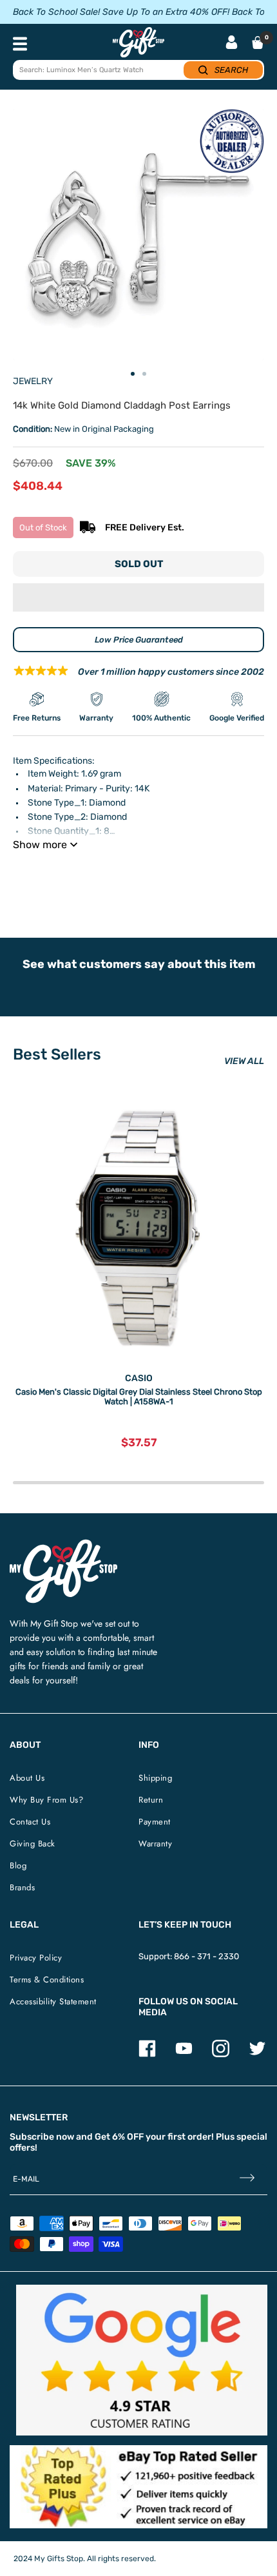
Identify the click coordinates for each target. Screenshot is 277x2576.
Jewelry (33, 381)
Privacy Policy (36, 1958)
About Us (27, 1778)
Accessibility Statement (53, 2001)
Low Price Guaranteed (139, 640)
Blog (18, 1865)
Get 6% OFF (119, 2137)
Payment (155, 1822)
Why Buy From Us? (46, 1800)
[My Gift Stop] (63, 1545)
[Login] (232, 44)
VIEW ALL (244, 1061)
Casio (139, 1378)
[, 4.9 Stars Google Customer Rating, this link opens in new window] (142, 2360)
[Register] (247, 2179)
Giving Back (33, 1844)
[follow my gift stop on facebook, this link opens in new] (147, 2054)
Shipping (155, 1778)
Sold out (139, 564)
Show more (40, 845)
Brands (22, 1887)
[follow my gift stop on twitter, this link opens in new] (257, 2054)
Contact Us (30, 1822)
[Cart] (258, 43)
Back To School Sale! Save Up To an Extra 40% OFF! (121, 12)
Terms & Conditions (47, 1980)
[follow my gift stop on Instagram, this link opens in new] (221, 2054)
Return (151, 1800)
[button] (138, 597)
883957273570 (197, 877)
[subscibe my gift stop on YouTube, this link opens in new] (184, 2054)
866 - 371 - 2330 (206, 1956)
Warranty (155, 1844)
